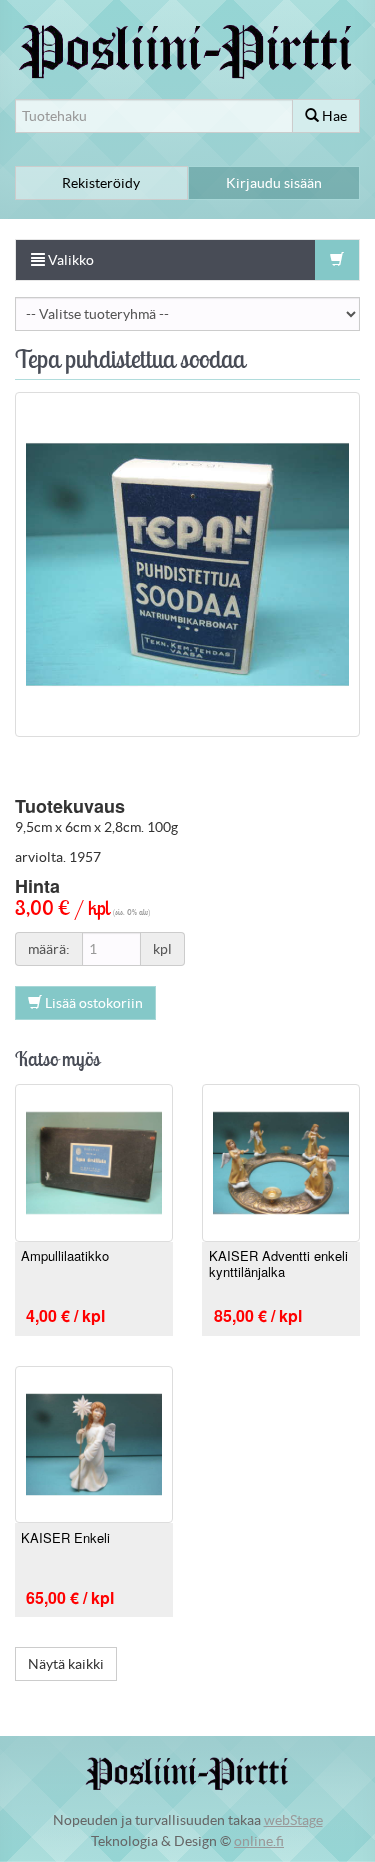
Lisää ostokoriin (92, 1003)
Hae (333, 116)
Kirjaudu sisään (274, 183)
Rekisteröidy (101, 183)
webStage (293, 1820)
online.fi (259, 1841)
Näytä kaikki (66, 1664)
